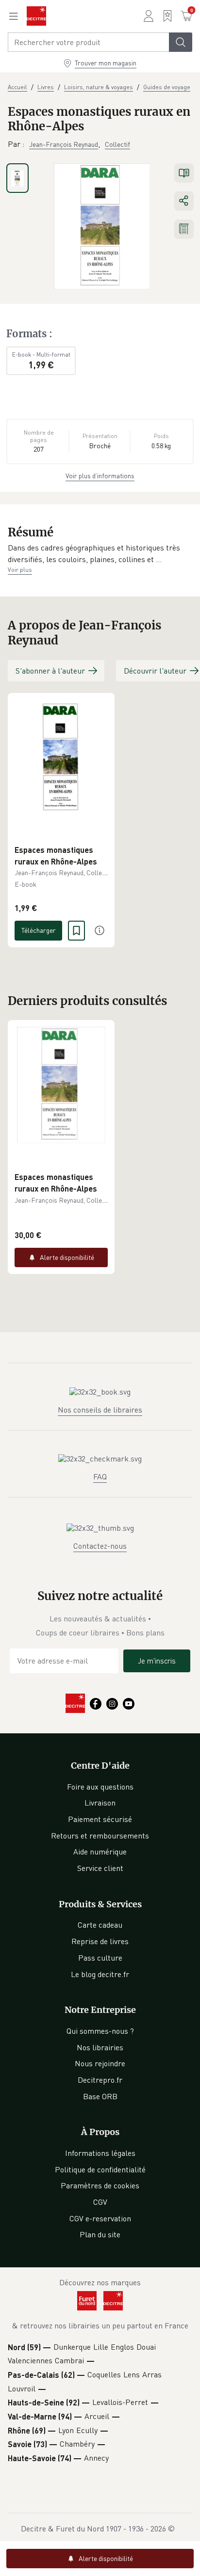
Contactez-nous (100, 1546)
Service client (100, 1868)
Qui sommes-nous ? (100, 2031)
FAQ (100, 1476)
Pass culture (100, 1958)
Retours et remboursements (100, 1836)
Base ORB (100, 2096)
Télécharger (39, 930)
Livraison (100, 1803)
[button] (100, 554)
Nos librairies (100, 2047)
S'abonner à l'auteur (50, 671)
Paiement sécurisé (100, 1819)
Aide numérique (100, 1852)
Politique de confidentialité (100, 2169)
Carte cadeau (100, 1925)
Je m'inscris (157, 1661)
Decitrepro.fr (100, 2080)
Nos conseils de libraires (100, 1410)
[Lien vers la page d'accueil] (36, 16)
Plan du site (100, 2234)
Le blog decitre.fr (100, 1974)
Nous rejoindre (100, 2063)
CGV (100, 2202)
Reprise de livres (100, 1941)
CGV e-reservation (100, 2218)
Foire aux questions (100, 1787)
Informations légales (100, 2153)
